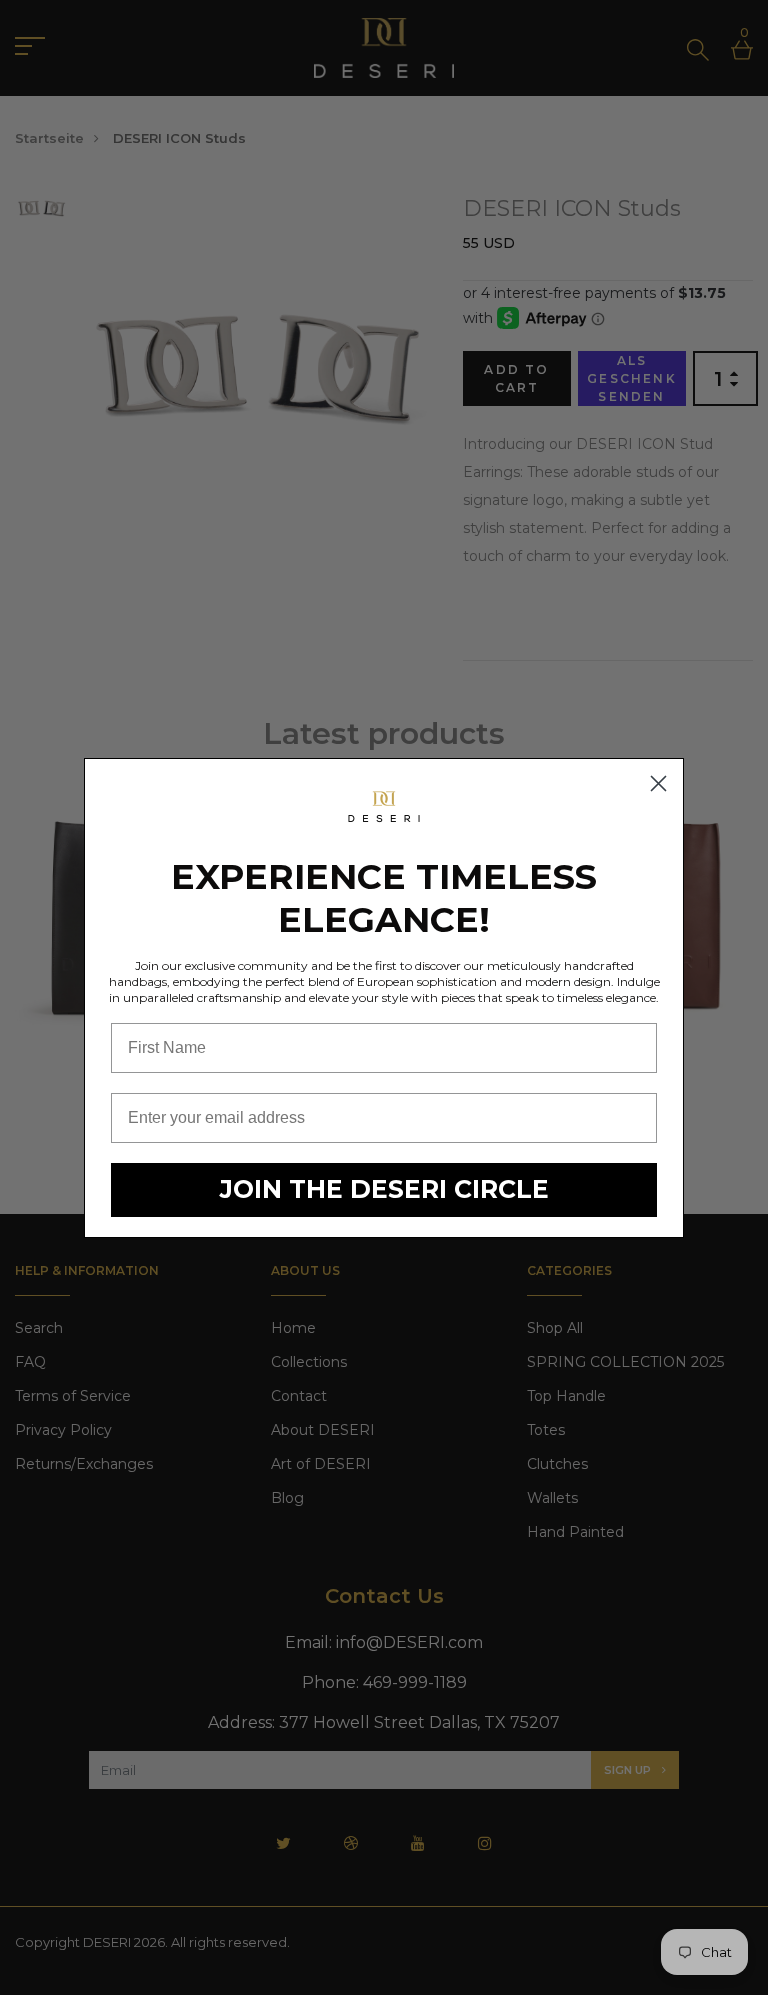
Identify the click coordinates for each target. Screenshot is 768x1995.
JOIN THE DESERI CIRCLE (384, 1189)
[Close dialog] (658, 783)
